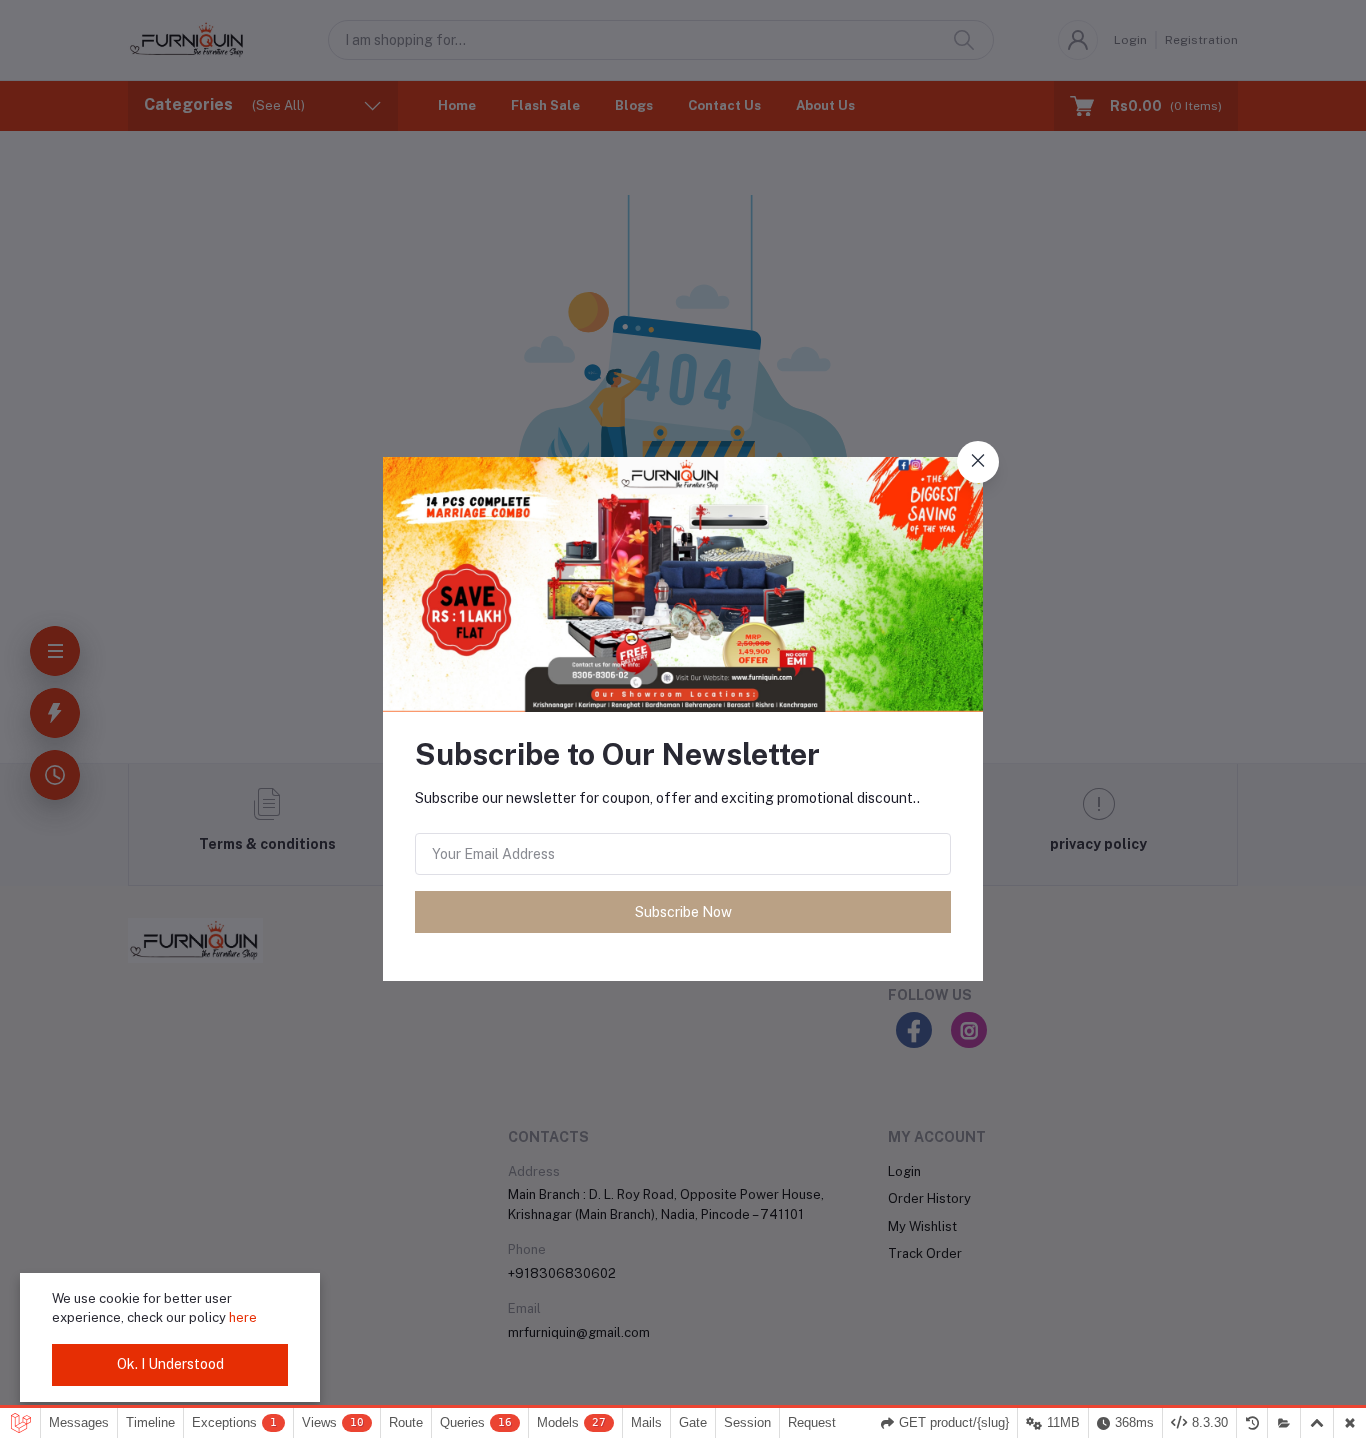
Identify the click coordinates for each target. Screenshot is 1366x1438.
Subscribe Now (683, 912)
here (243, 1317)
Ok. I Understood (170, 1364)
